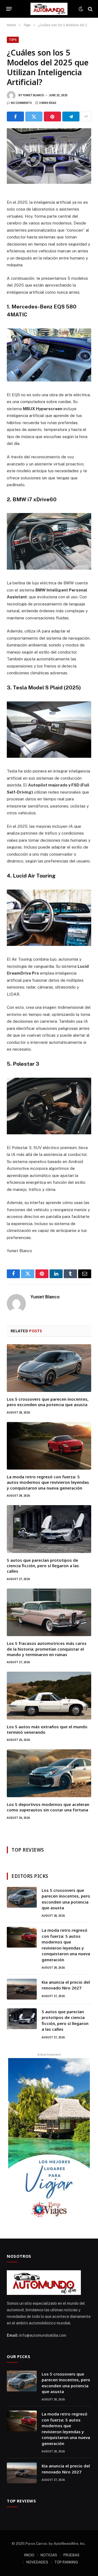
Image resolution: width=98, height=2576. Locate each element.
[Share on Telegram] (71, 116)
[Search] (90, 9)
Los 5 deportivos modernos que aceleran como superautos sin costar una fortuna (48, 1807)
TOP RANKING (66, 2562)
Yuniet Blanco (33, 95)
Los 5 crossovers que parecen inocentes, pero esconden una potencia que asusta (48, 1402)
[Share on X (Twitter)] (34, 116)
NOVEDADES (37, 2562)
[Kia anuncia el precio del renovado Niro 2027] (22, 1989)
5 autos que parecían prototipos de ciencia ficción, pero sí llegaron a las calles (43, 1566)
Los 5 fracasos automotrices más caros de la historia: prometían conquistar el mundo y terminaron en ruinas (47, 1649)
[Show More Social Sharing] (86, 116)
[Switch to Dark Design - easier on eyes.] (81, 9)
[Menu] (9, 9)
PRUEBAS (71, 2555)
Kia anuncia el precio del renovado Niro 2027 (66, 1985)
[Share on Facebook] (15, 116)
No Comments (21, 103)
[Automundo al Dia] (49, 9)
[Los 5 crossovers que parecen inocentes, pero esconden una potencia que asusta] (49, 1368)
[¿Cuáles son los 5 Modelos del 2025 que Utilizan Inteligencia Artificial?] (49, 156)
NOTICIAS (49, 2555)
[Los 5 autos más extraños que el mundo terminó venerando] (49, 1695)
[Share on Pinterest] (52, 116)
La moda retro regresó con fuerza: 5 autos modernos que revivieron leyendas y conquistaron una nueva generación (48, 1482)
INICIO (29, 2555)
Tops (13, 40)
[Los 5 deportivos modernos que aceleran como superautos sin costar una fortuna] (49, 1773)
